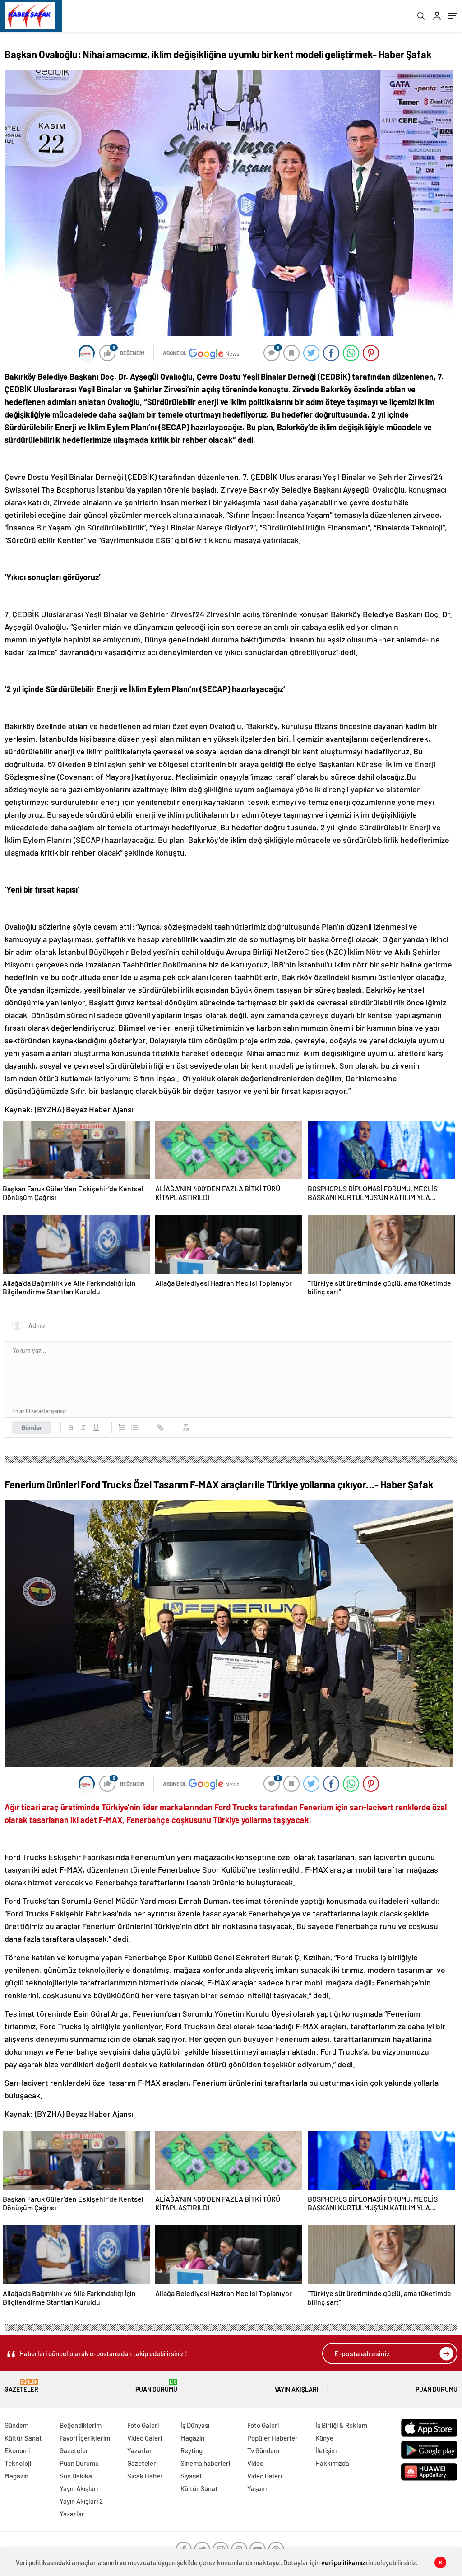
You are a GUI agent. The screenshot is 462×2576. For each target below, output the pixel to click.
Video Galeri (145, 2438)
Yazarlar (72, 2514)
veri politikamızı (344, 2562)
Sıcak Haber (145, 2476)
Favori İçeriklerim (85, 2438)
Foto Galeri (143, 2425)
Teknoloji (18, 2463)
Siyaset (191, 2476)
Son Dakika (76, 2476)
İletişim (326, 2450)
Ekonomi (17, 2450)
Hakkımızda (332, 2463)
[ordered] (122, 1427)
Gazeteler (21, 2386)
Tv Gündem (263, 2450)
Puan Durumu (156, 2386)
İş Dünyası (195, 2425)
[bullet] (134, 1427)
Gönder (32, 1427)
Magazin (16, 2476)
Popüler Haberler (273, 2438)
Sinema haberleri (205, 2463)
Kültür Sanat (23, 2438)
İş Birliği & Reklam (341, 2425)
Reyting (192, 2450)
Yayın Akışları (296, 2389)
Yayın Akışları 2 (81, 2501)
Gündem (16, 2425)
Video (255, 2463)
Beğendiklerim (81, 2425)
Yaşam (257, 2488)
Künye (324, 2438)
